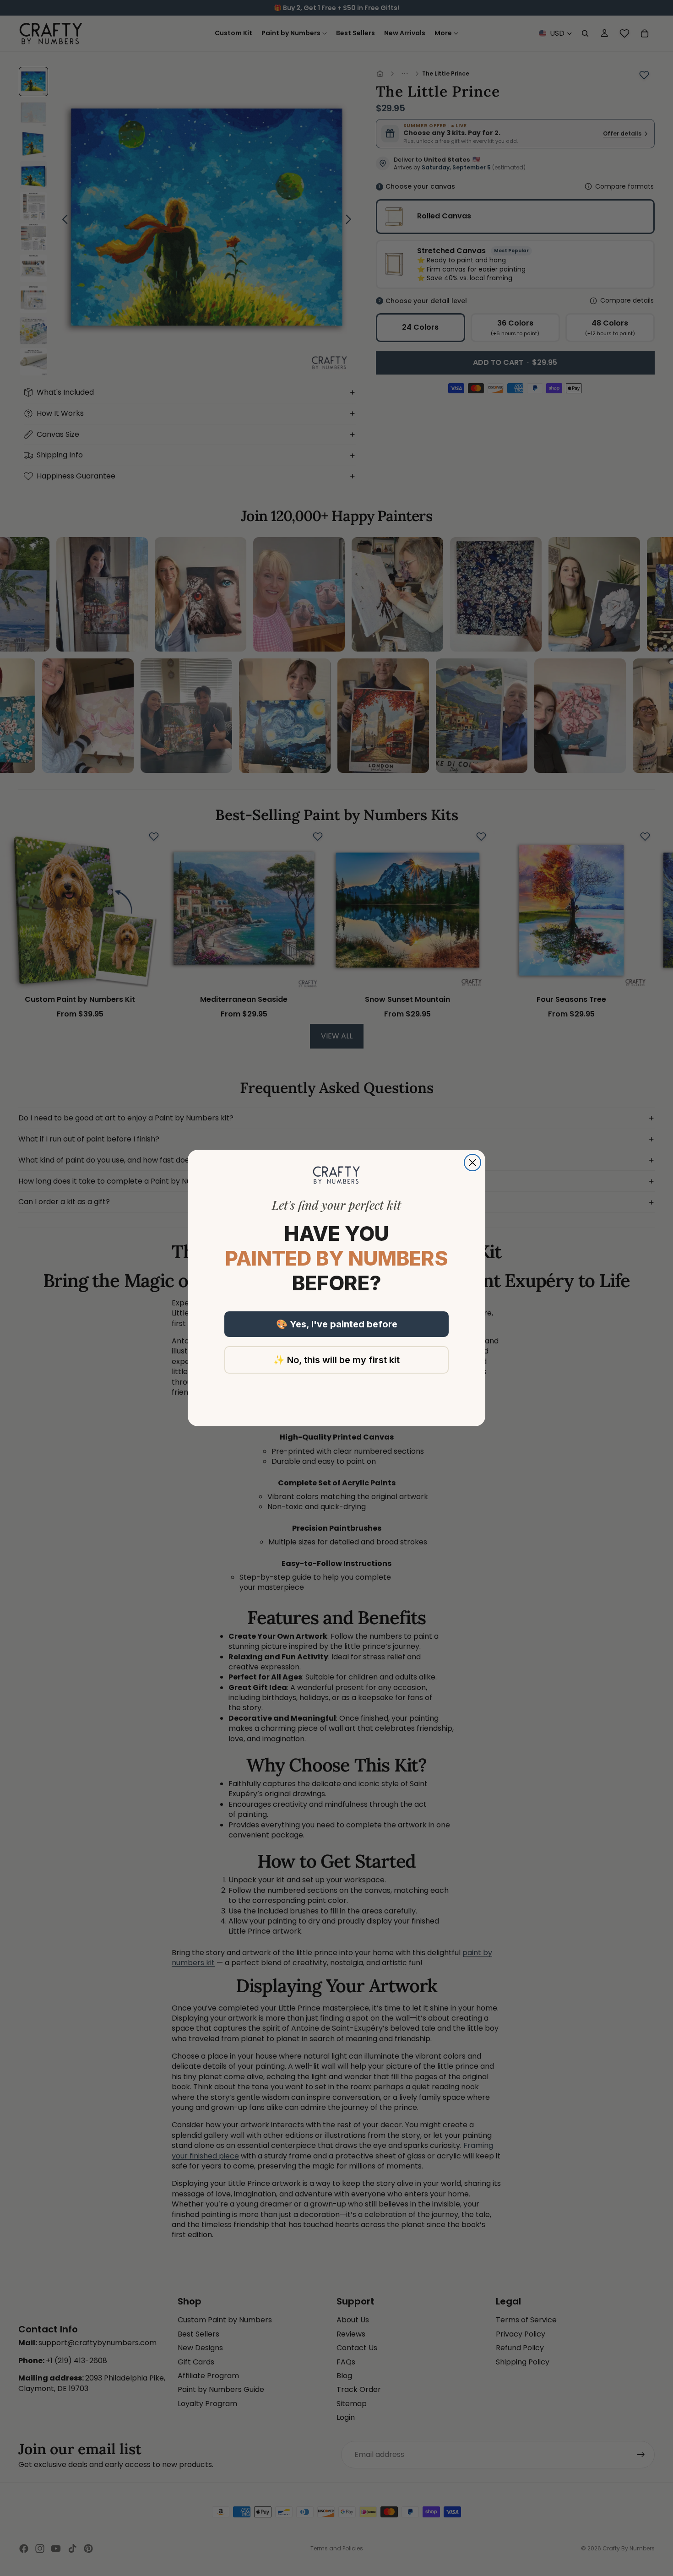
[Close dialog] (472, 1163)
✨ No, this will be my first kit (336, 1360)
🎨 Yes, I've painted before (337, 1324)
